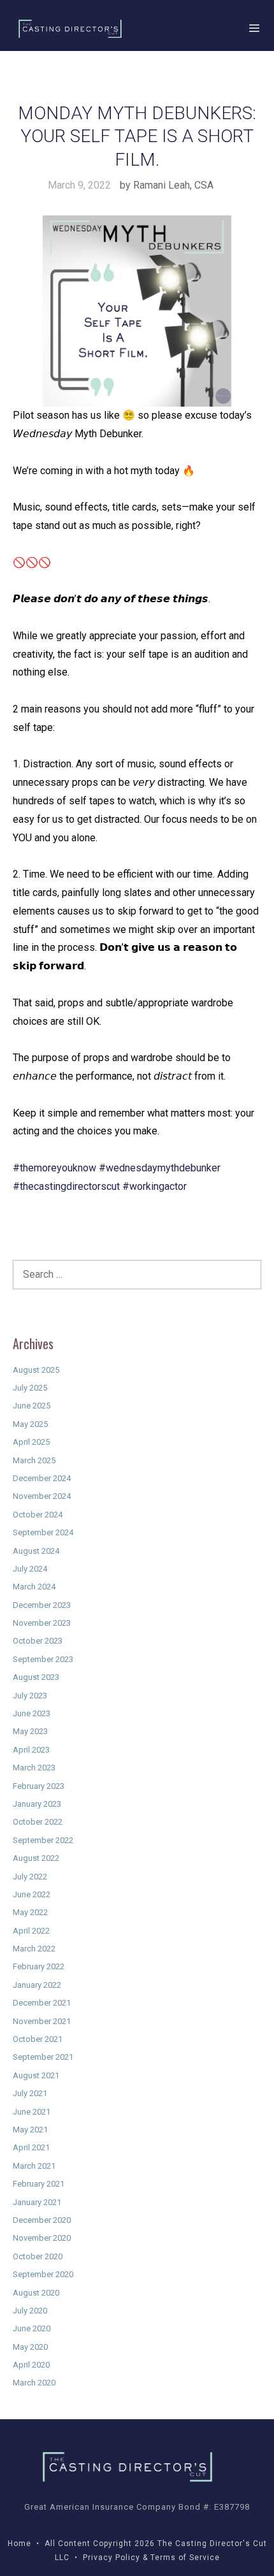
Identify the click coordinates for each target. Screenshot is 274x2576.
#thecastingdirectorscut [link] (66, 1186)
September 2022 (43, 1840)
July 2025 (30, 1388)
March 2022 (34, 1949)
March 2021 (34, 2166)
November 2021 (42, 2021)
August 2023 (36, 1677)
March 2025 (34, 1460)
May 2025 (30, 1424)
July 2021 (30, 2093)
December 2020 (42, 2220)
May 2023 (30, 1731)
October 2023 (38, 1641)
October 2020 (38, 2256)
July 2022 (30, 1877)
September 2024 (43, 1532)
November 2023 (42, 1623)
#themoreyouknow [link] (54, 1168)
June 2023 (32, 1713)
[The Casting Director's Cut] (70, 29)
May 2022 (30, 1912)
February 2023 (39, 1786)
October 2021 (38, 2039)
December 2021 (42, 2003)
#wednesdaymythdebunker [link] (160, 1168)
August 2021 (36, 2075)
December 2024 (42, 1478)
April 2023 (31, 1750)
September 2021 (43, 2057)
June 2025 (32, 1406)
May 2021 (30, 2130)
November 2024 (42, 1496)
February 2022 (39, 1966)
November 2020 (42, 2238)
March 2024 (34, 1587)
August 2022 (36, 1858)
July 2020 (30, 2311)
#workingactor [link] (155, 1186)
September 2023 (43, 1659)
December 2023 (42, 1605)
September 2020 (43, 2274)
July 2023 (30, 1696)
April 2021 (31, 2147)
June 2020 (32, 2328)
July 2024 (30, 1569)
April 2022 (31, 1931)
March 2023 (34, 1768)
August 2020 (36, 2293)
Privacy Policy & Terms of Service (151, 2558)
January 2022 (37, 1985)
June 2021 (32, 2112)
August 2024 (36, 1551)
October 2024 (38, 1515)
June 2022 (32, 1894)
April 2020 (31, 2365)
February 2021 (39, 2184)
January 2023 (37, 1804)
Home (19, 2543)
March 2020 (34, 2383)
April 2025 (31, 1442)
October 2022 (38, 1822)
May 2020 (30, 2347)
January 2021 (37, 2202)
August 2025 (36, 1370)
